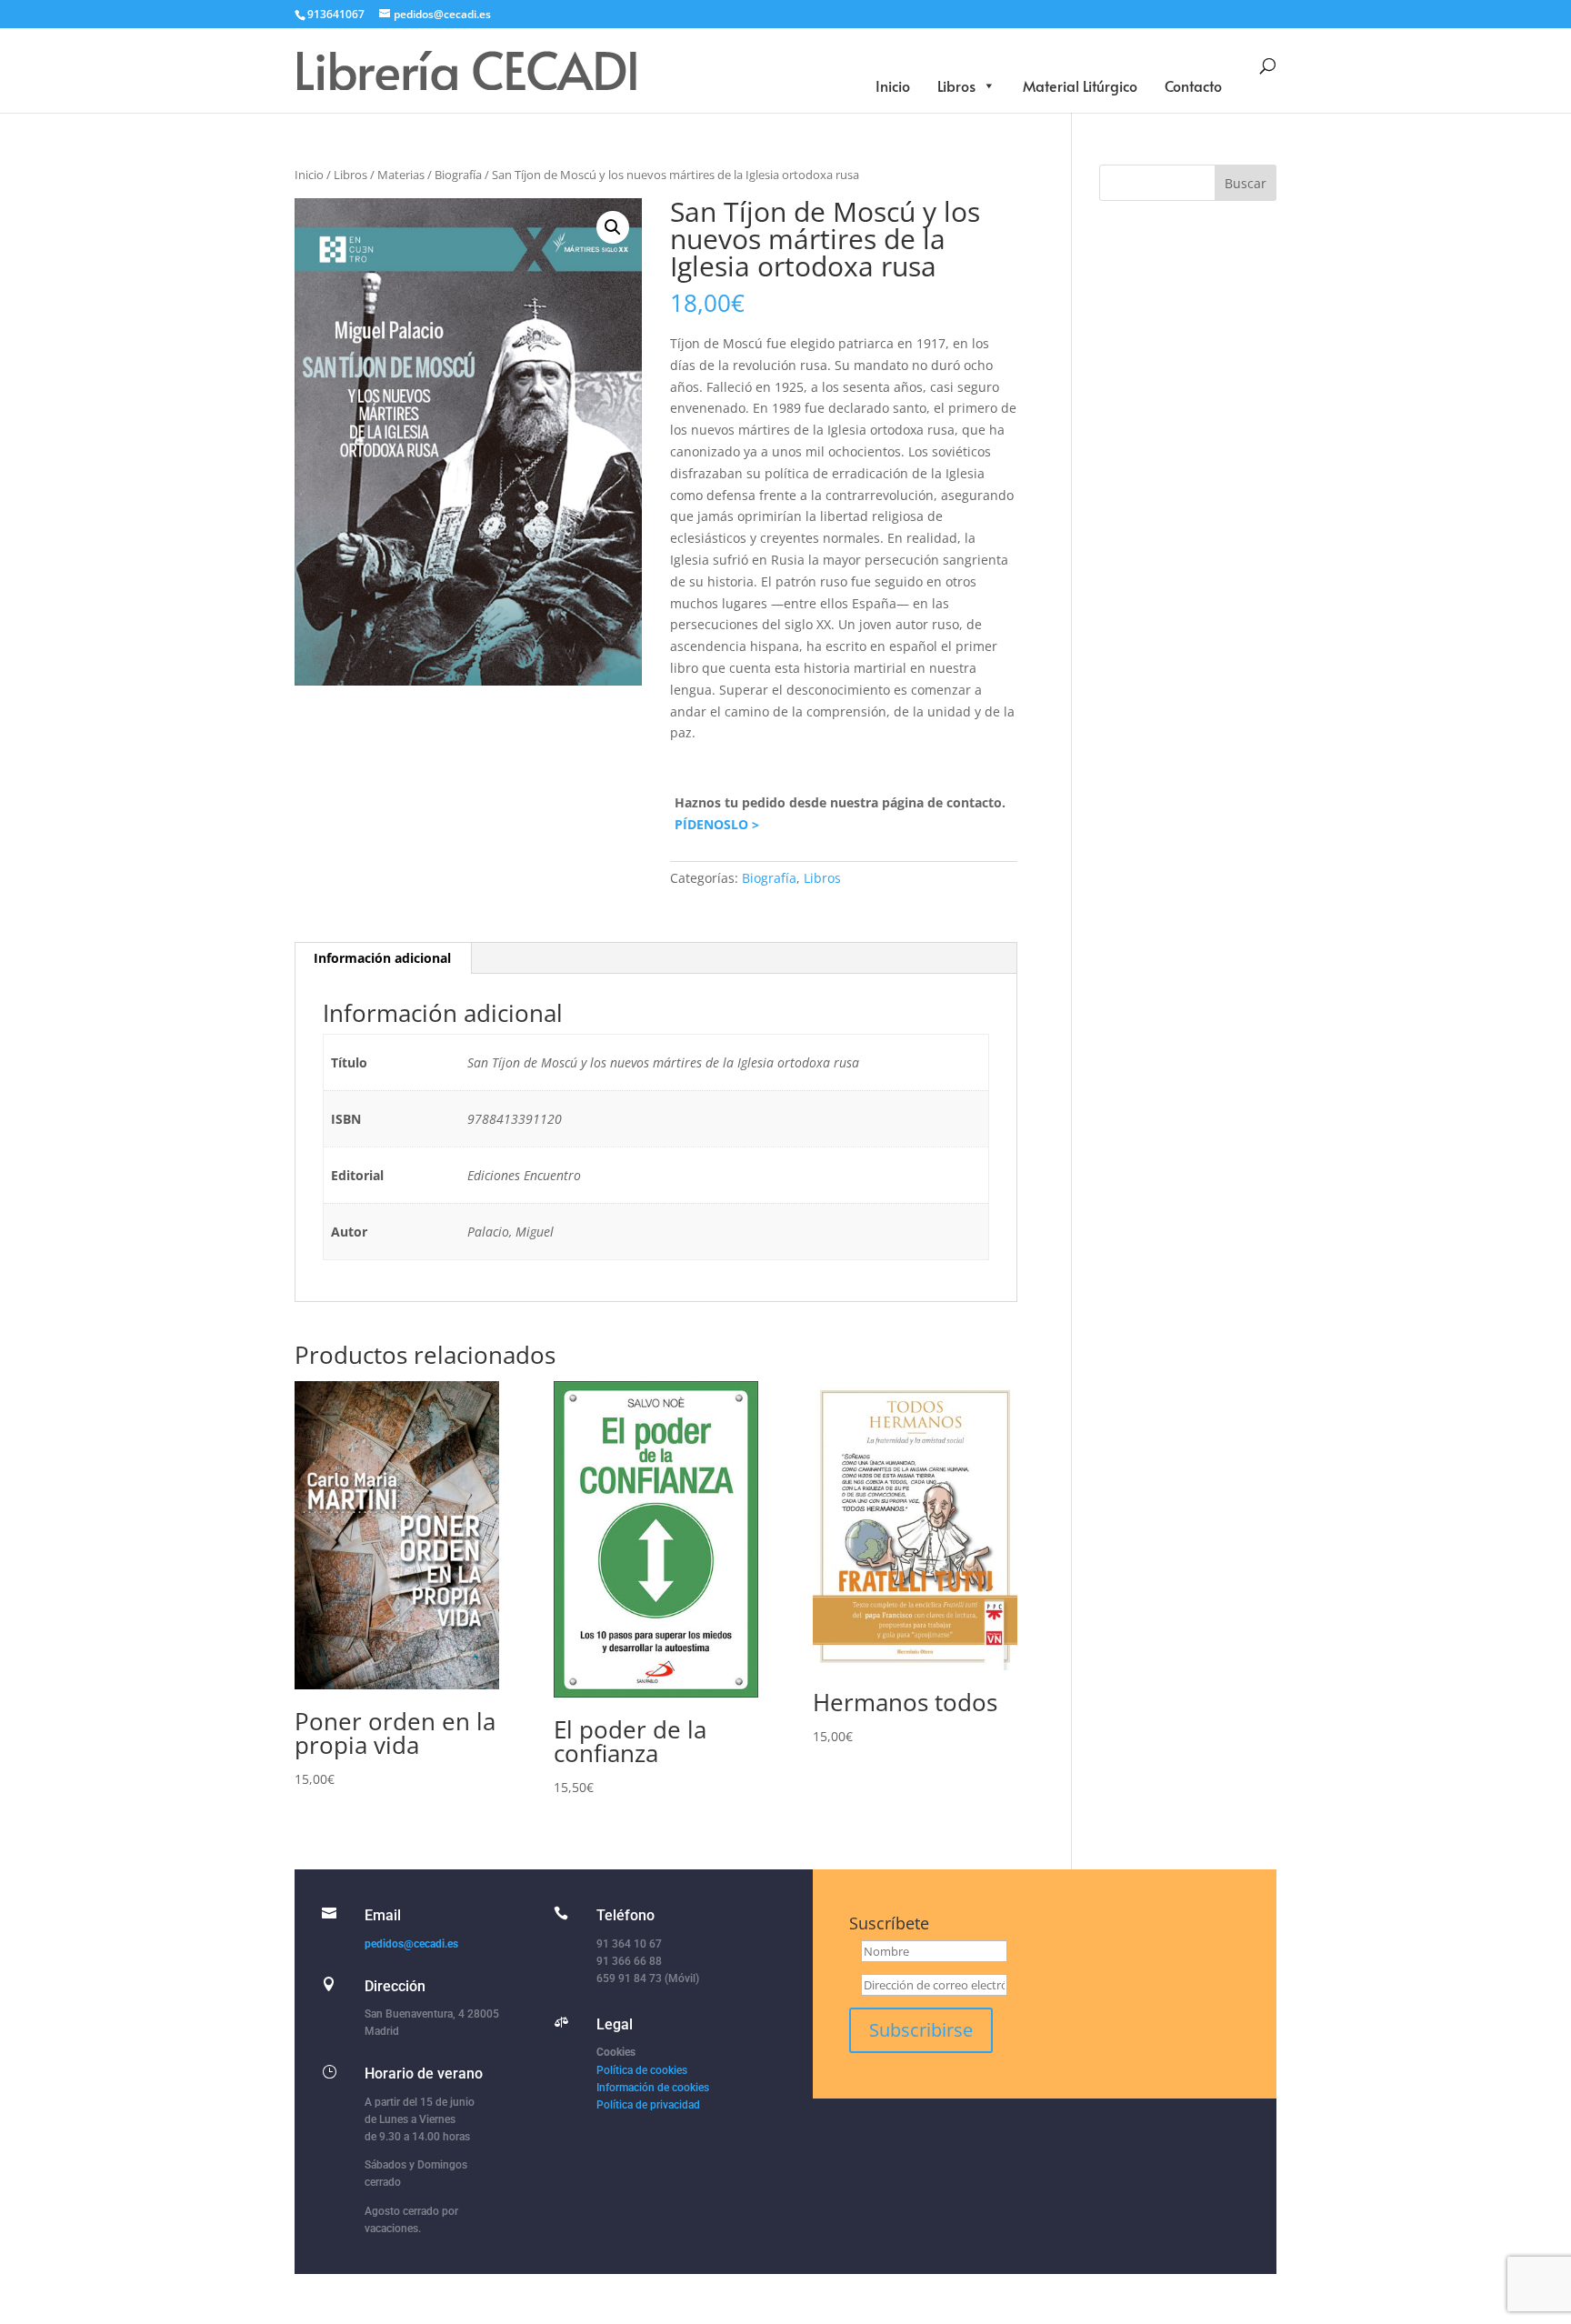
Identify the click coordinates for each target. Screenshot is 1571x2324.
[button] (613, 227)
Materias (401, 175)
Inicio (893, 85)
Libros (956, 85)
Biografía (458, 175)
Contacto (1193, 85)
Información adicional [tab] (382, 958)
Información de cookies (653, 2088)
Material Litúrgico (1080, 85)
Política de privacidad (648, 2105)
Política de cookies (642, 2070)
